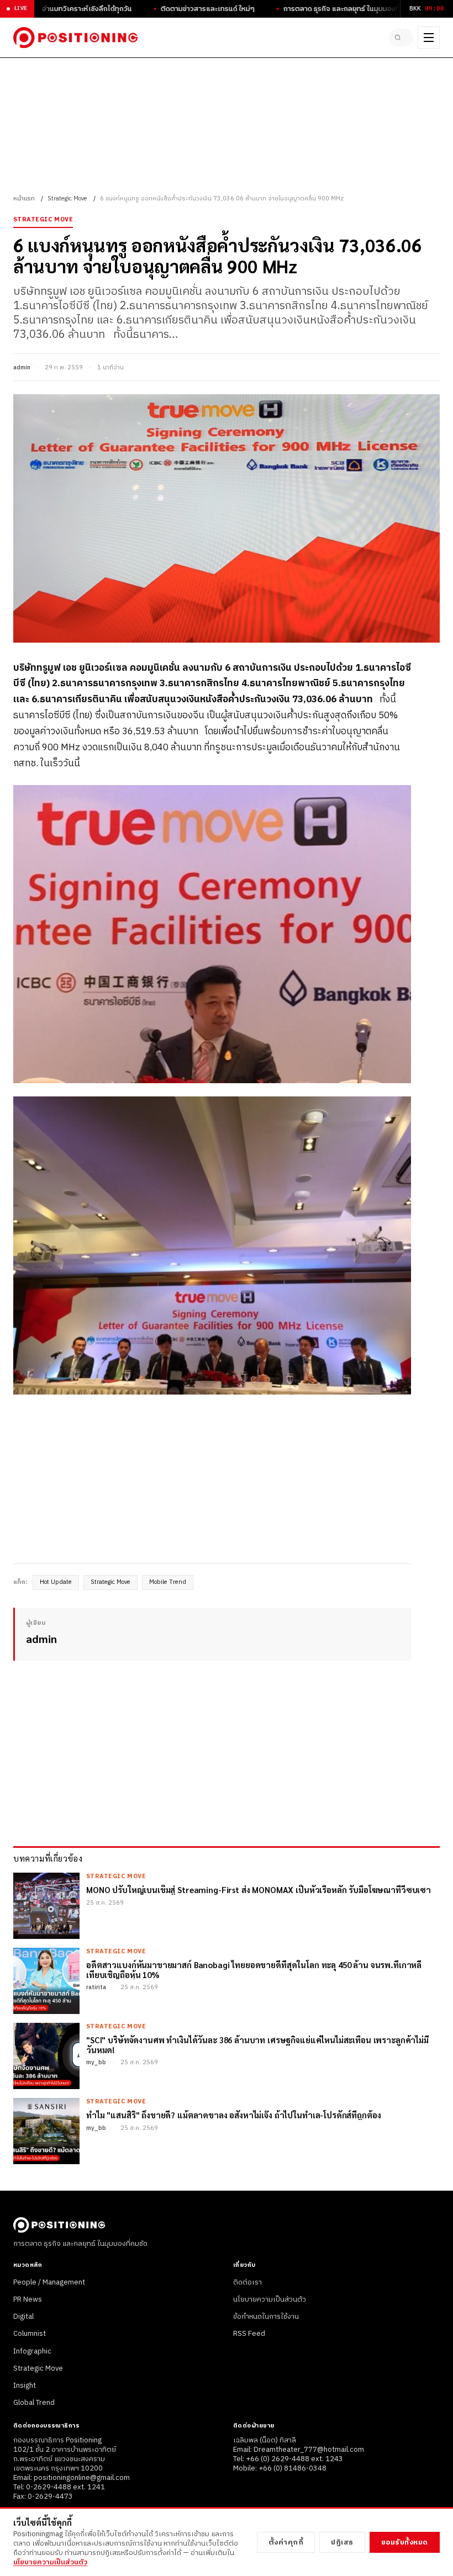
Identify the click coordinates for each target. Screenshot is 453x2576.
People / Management (49, 2282)
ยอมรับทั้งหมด (405, 2542)
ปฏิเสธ (342, 2542)
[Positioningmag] (75, 38)
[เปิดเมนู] (429, 38)
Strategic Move (67, 199)
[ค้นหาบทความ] (401, 38)
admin (22, 368)
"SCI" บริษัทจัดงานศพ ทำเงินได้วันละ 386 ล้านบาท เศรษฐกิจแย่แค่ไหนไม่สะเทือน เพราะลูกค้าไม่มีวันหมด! (257, 2045)
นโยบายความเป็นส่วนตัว (270, 2299)
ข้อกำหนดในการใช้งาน (266, 2317)
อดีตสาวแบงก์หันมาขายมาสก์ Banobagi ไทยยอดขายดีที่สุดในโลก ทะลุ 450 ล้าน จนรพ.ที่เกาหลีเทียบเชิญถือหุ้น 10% (254, 1970)
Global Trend (34, 2403)
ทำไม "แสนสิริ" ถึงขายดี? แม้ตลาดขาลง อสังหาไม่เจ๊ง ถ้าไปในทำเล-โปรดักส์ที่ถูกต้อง (233, 2115)
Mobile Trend (168, 1582)
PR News (28, 2299)
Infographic (32, 2351)
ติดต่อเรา (247, 2282)
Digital (23, 2317)
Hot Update (56, 1582)
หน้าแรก (24, 199)
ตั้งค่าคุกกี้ (286, 2542)
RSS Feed (249, 2334)
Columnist (30, 2334)
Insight (25, 2386)
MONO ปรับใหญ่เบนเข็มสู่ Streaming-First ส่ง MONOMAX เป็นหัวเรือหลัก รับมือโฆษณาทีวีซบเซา (259, 1889)
